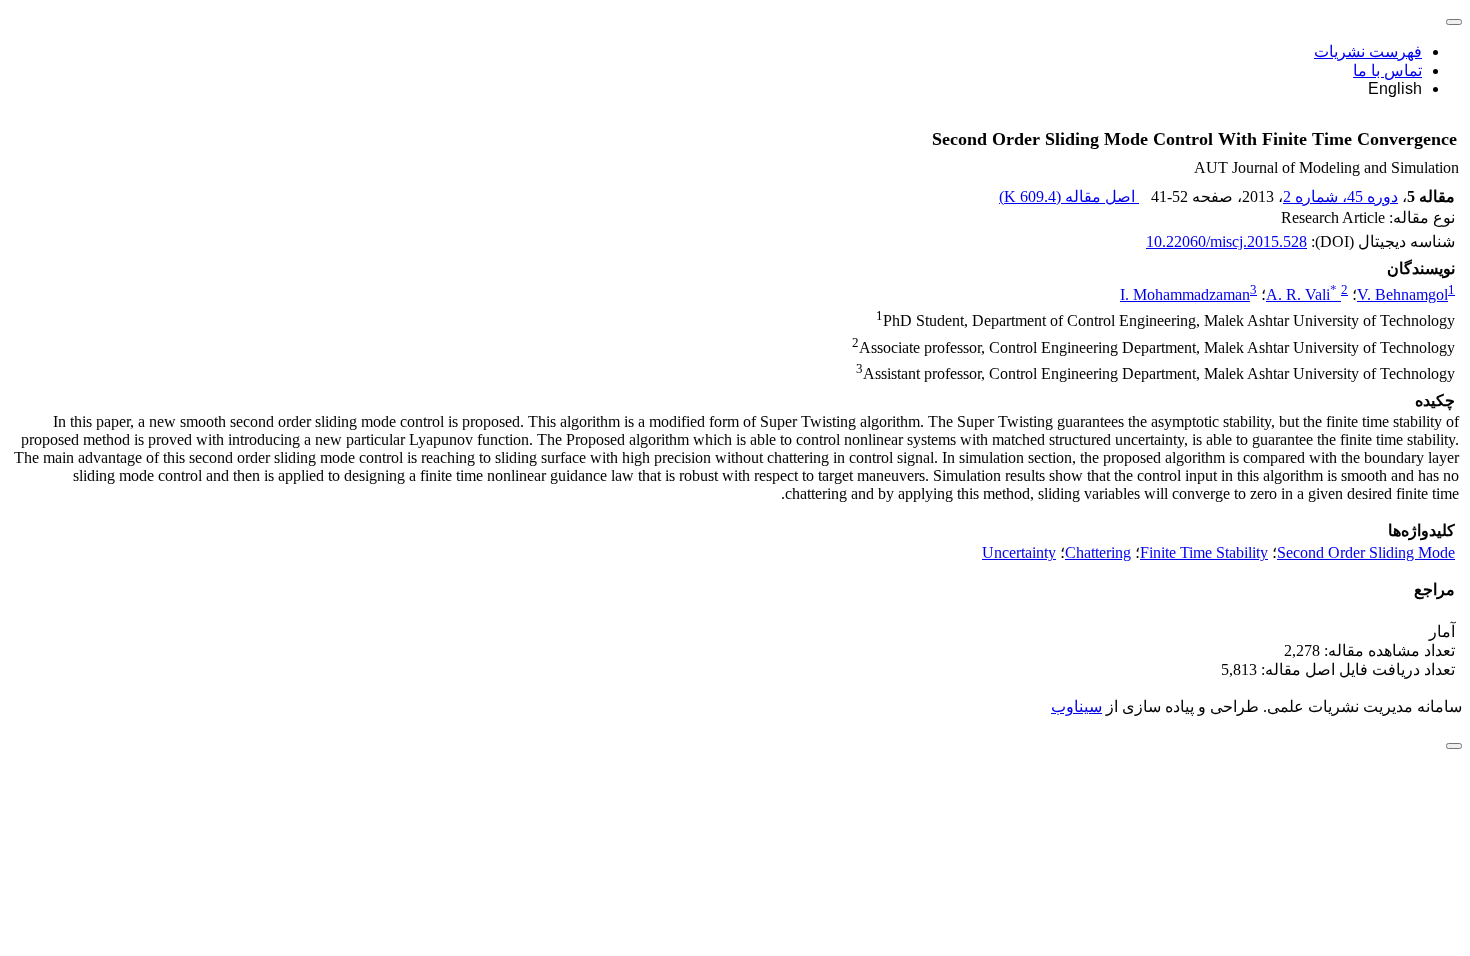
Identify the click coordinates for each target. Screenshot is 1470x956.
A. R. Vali (1301, 294)
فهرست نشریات (1368, 51)
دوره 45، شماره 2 (1340, 196)
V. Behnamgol (1402, 294)
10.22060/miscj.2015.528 (1226, 241)
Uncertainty (1019, 552)
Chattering (1098, 552)
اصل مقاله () (1069, 196)
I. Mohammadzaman (1185, 294)
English (1395, 88)
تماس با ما (1387, 70)
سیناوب (1076, 706)
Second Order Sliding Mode (1366, 552)
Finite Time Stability (1204, 552)
